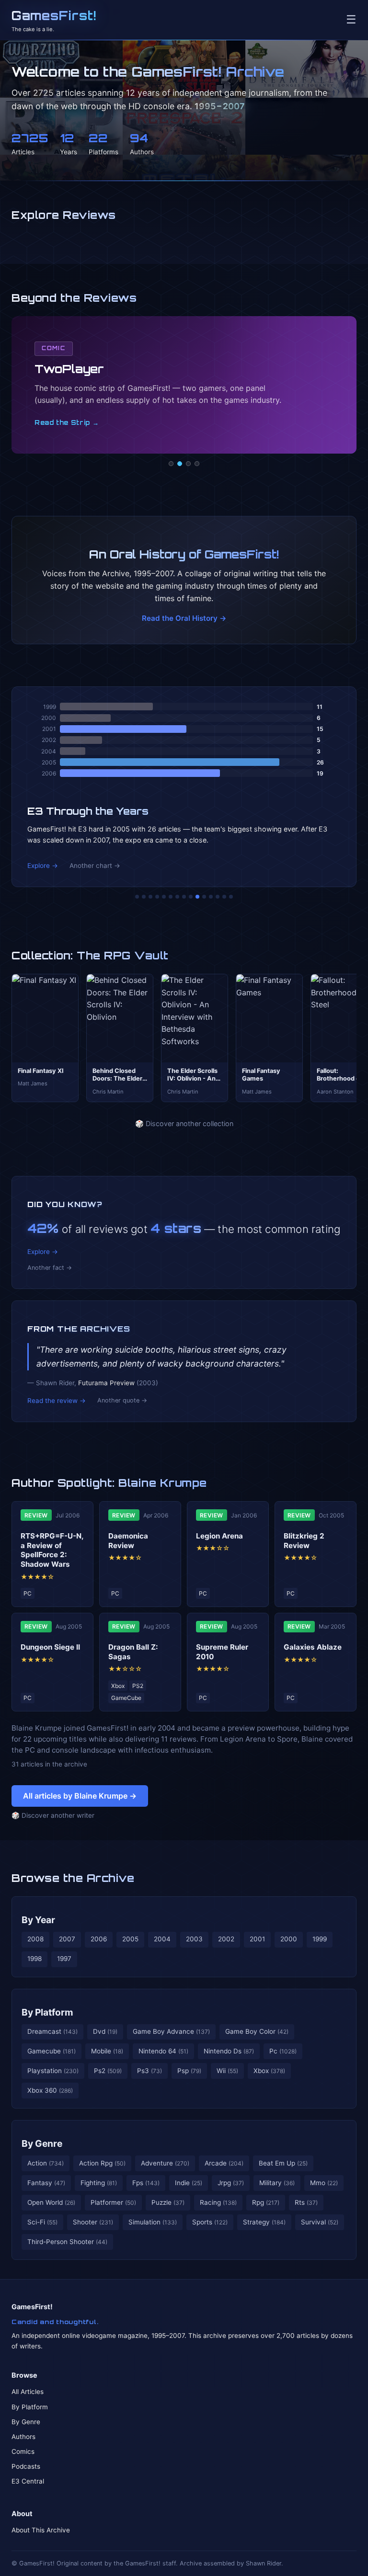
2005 (130, 1939)
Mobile (107, 2051)
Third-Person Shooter (67, 2242)
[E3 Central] (197, 464)
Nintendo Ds (229, 2051)
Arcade (224, 2163)
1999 (320, 1939)
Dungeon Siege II (50, 1647)
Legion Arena (219, 1536)
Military (277, 2183)
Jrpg (231, 2183)
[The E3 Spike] (211, 897)
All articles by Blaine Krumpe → (80, 1796)
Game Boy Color (257, 2031)
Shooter (93, 2222)
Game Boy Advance (171, 2031)
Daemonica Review (128, 1541)
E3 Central (28, 2481)
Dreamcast (52, 2031)
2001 (257, 1939)
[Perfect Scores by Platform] (218, 897)
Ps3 (149, 2071)
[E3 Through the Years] (197, 897)
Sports (210, 2222)
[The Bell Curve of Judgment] (157, 897)
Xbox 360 (50, 2090)
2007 (67, 1939)
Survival (320, 2222)
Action (46, 2163)
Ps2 (108, 2071)
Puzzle (168, 2202)
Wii (227, 2071)
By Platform (47, 2012)
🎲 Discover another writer (53, 1815)
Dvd (105, 2031)
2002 (226, 1939)
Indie (189, 2183)
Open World (51, 2202)
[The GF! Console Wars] (137, 897)
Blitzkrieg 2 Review (304, 1541)
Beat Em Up (283, 2163)
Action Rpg (102, 2163)
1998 (34, 1959)
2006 (99, 1939)
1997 (64, 1959)
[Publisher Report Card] (150, 897)
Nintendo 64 (163, 2051)
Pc (283, 2051)
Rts (306, 2202)
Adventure (165, 2163)
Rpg (266, 2202)
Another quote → (122, 1400)
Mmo (324, 2183)
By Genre (42, 2143)
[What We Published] (224, 897)
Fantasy (46, 2183)
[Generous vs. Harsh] (191, 897)
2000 (289, 1939)
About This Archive (41, 2530)
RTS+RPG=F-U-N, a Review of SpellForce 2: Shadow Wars (52, 1550)
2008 (35, 1939)
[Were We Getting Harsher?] (144, 897)
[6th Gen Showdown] (177, 897)
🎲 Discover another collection (184, 1123)
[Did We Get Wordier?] (204, 897)
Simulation (153, 2222)
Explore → (43, 866)
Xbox (269, 2071)
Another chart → (95, 866)
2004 (162, 1939)
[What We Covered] (171, 897)
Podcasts (26, 2466)
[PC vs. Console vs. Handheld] (231, 897)
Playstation (53, 2071)
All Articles (28, 2392)
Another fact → (50, 1268)
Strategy (264, 2222)
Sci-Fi (42, 2222)
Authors (23, 2437)
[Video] (188, 464)
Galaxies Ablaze (313, 1647)
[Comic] (180, 464)
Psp (189, 2071)
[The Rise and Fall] (164, 897)
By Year (38, 1920)
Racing (218, 2202)
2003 (194, 1939)
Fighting (99, 2183)
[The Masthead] (184, 897)
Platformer (113, 2202)
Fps (146, 2183)
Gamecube (52, 2051)
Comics (23, 2451)
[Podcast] (171, 464)
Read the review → (57, 1401)
